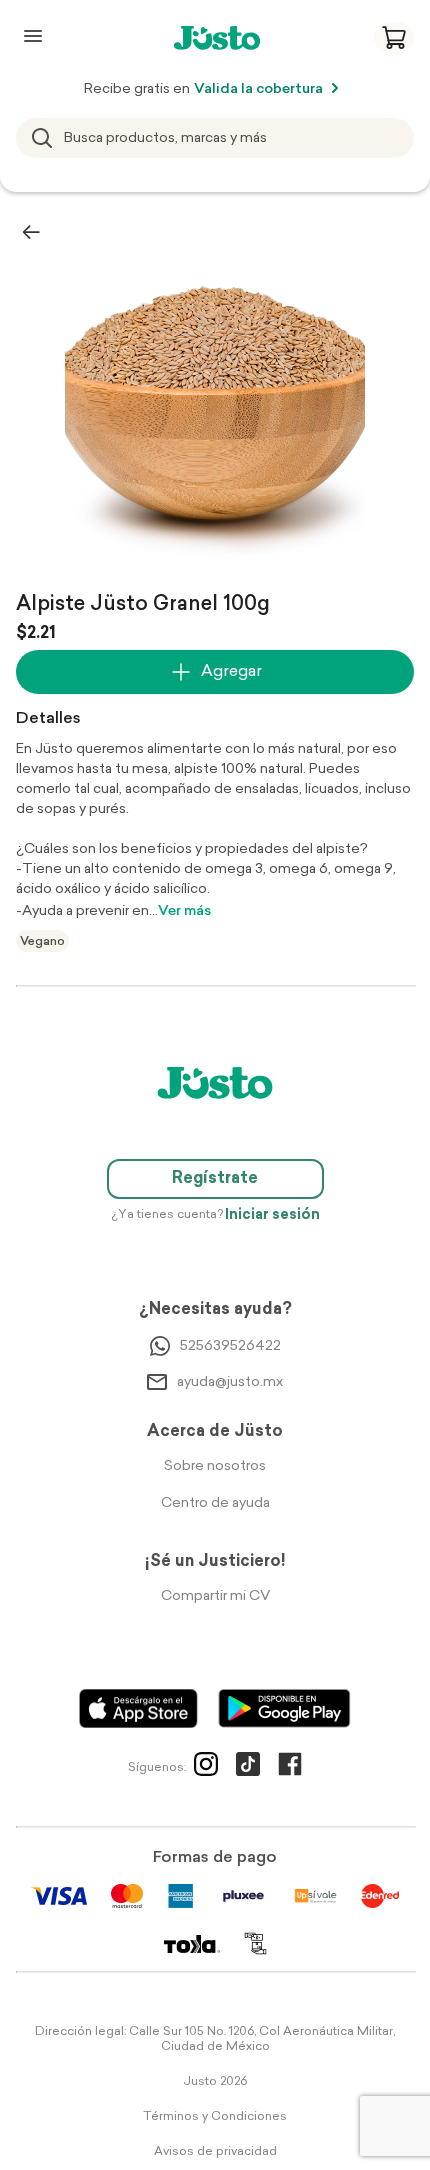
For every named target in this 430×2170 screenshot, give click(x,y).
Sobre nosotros (215, 1466)
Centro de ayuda (215, 1503)
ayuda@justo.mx (230, 1382)
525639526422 (230, 1346)
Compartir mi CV (215, 1596)
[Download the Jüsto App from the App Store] (138, 1708)
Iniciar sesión (272, 1215)
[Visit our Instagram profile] (206, 1768)
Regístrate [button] (215, 1179)
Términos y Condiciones (215, 2117)
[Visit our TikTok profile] (248, 1768)
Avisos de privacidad (215, 2152)
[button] (394, 38)
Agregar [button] (231, 672)
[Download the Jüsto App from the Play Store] (284, 1708)
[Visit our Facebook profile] (290, 1768)
